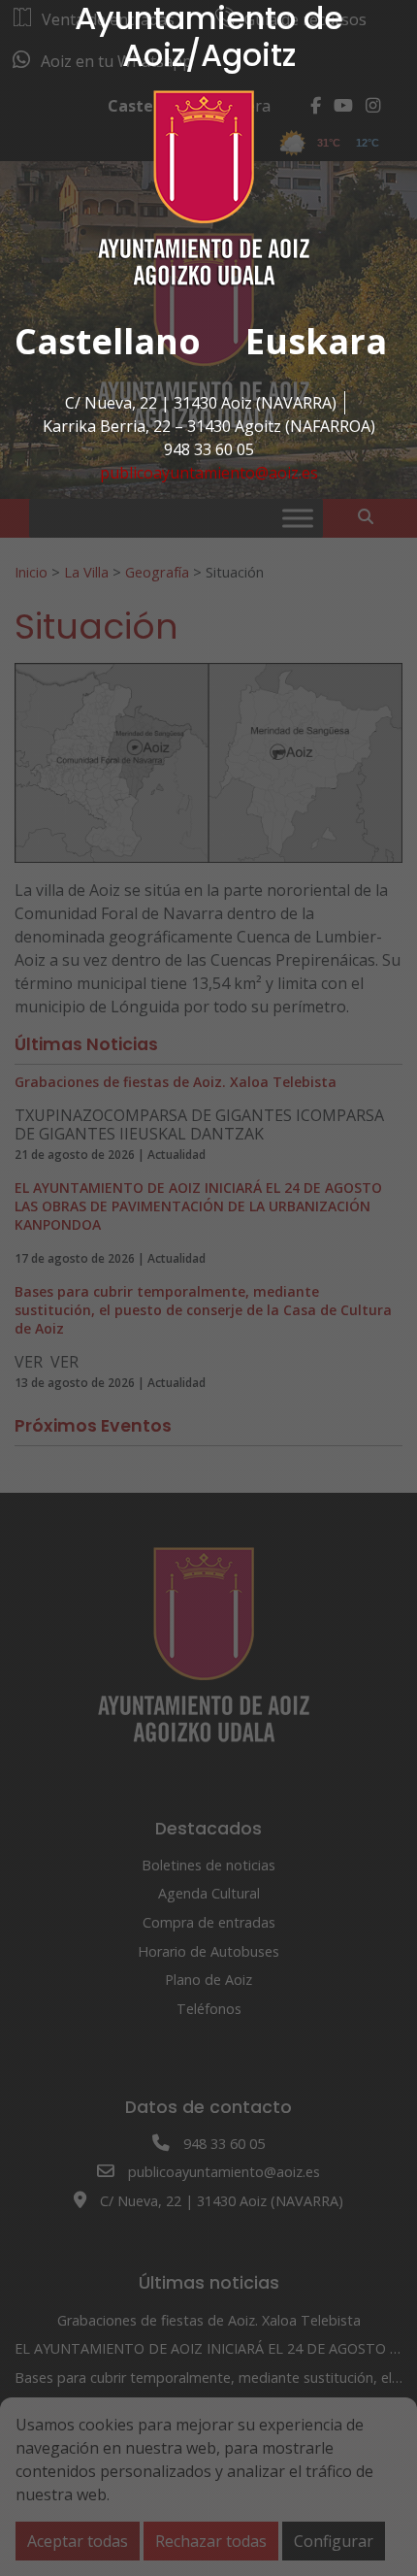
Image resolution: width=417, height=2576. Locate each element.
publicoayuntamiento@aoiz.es (209, 473)
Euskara (316, 341)
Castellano (108, 341)
